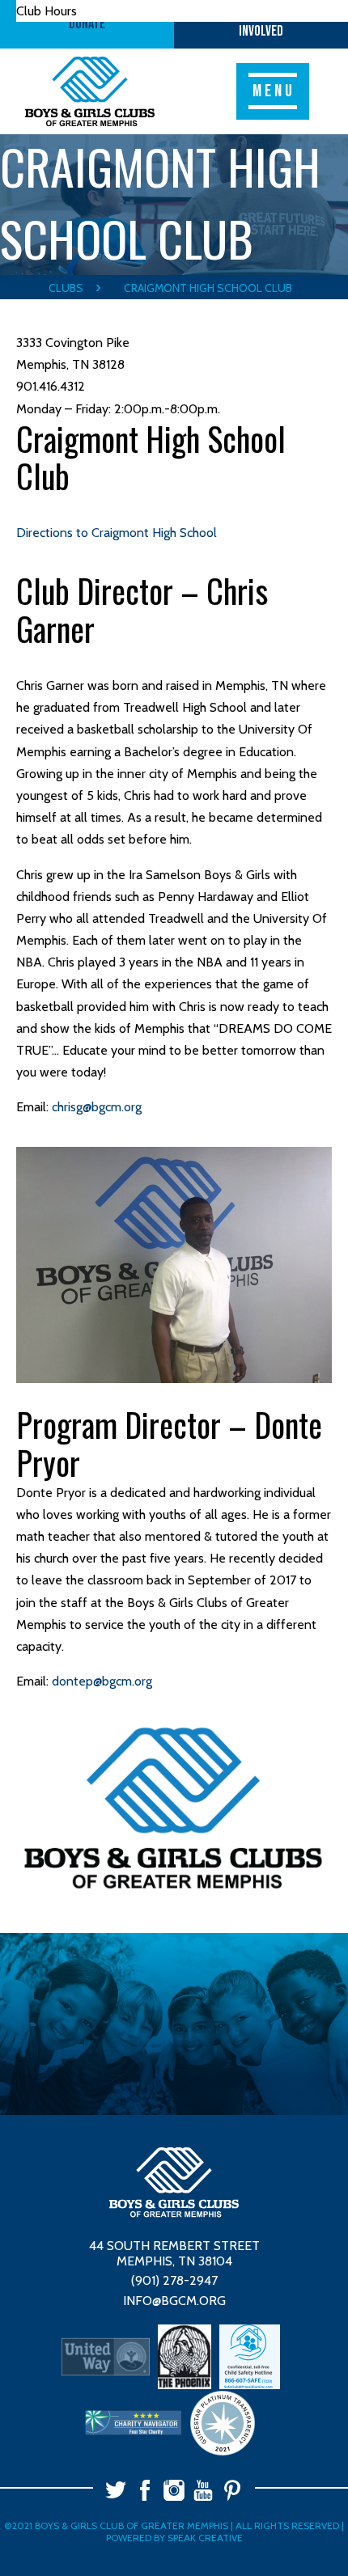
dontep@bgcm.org (102, 1681)
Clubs (66, 288)
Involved (261, 24)
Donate (87, 24)
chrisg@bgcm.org (97, 1107)
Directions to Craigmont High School (117, 533)
